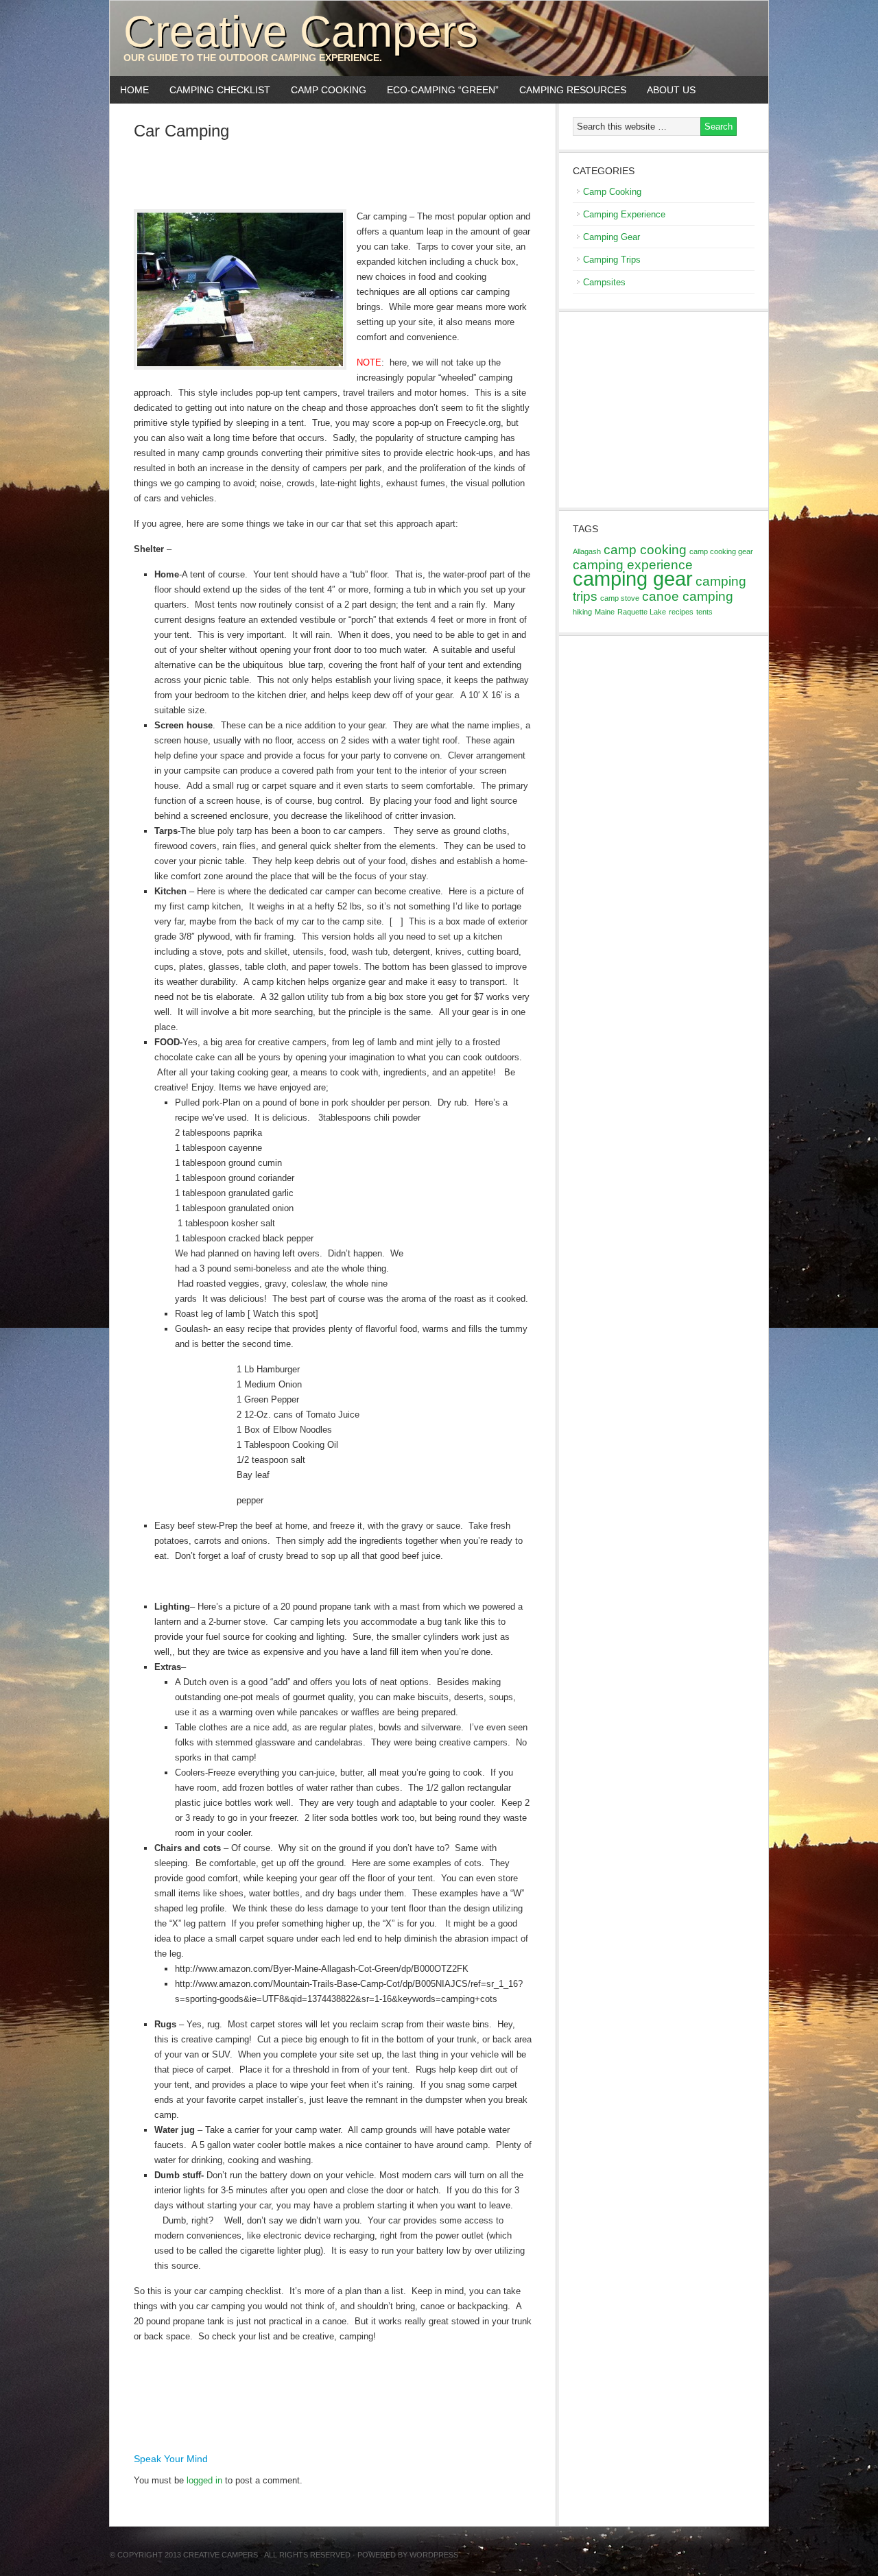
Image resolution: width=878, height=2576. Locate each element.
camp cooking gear (721, 551)
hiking (582, 612)
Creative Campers (301, 32)
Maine (605, 612)
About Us (671, 90)
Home (134, 90)
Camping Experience (624, 214)
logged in (204, 2480)
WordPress (434, 2555)
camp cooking (645, 550)
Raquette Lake (642, 612)
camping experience (633, 565)
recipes (681, 612)
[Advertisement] (333, 174)
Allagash (587, 551)
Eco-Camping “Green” (443, 90)
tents (704, 612)
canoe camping (688, 596)
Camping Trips (612, 260)
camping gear (633, 579)
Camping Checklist (215, 90)
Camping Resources (573, 90)
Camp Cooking (323, 90)
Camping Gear (612, 237)
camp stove (620, 598)
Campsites (604, 282)
